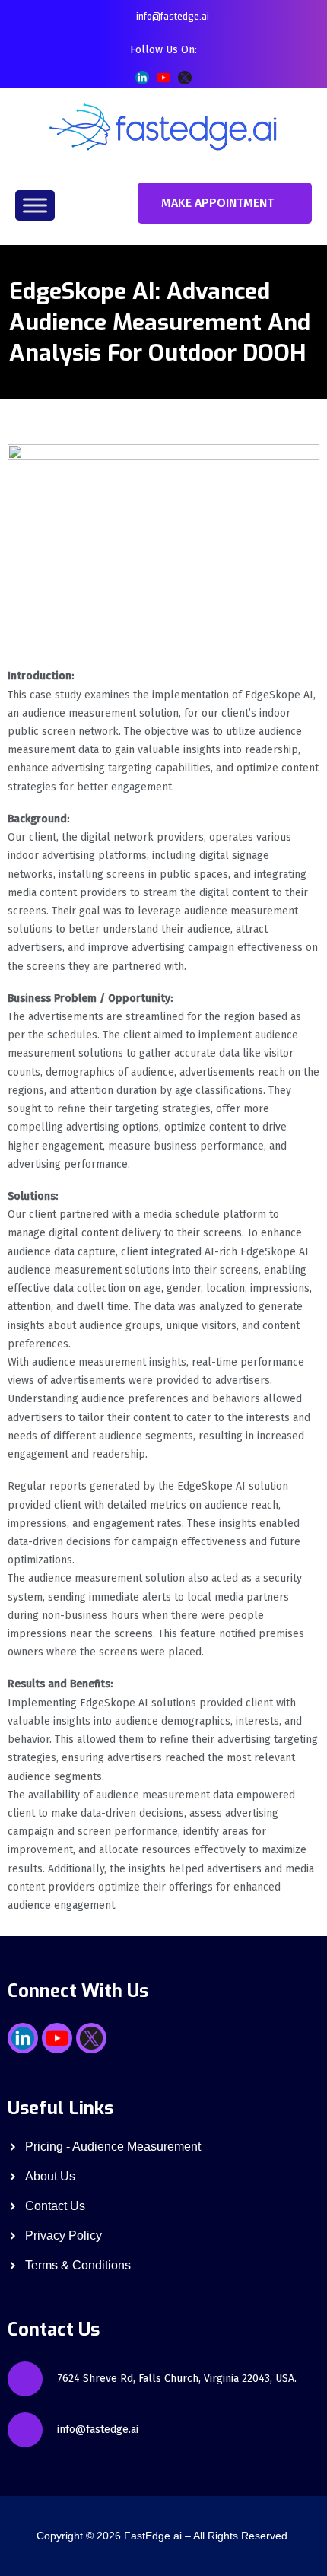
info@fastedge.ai (173, 17)
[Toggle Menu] (35, 205)
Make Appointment (217, 203)
